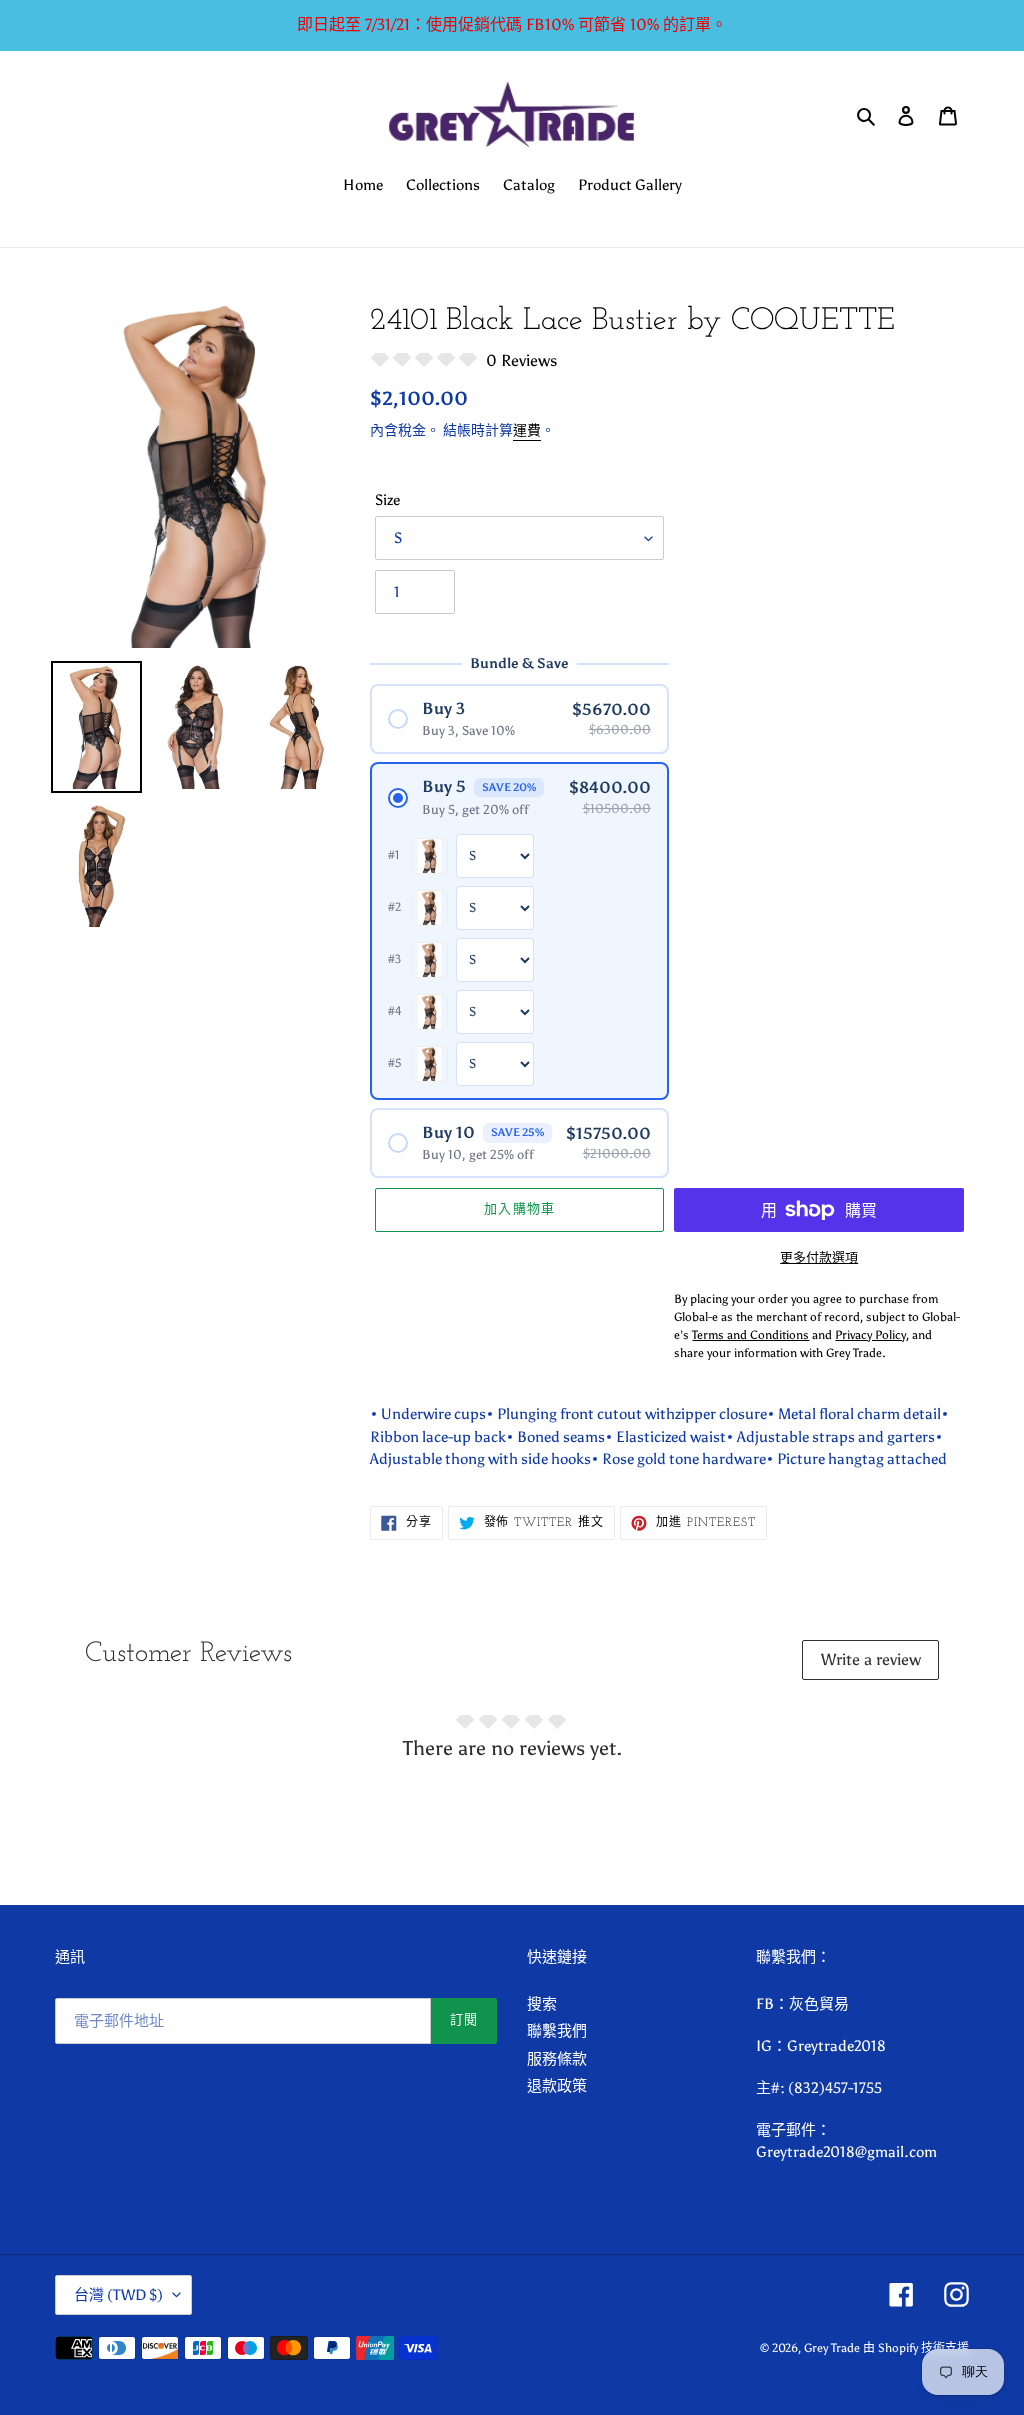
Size (387, 500)
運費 (527, 430)
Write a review (871, 1659)
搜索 (542, 2004)
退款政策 (557, 2086)
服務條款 (557, 2059)
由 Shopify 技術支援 (916, 2348)
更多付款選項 (819, 1257)
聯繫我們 (557, 2031)
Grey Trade (832, 2348)
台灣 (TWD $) (118, 2295)
